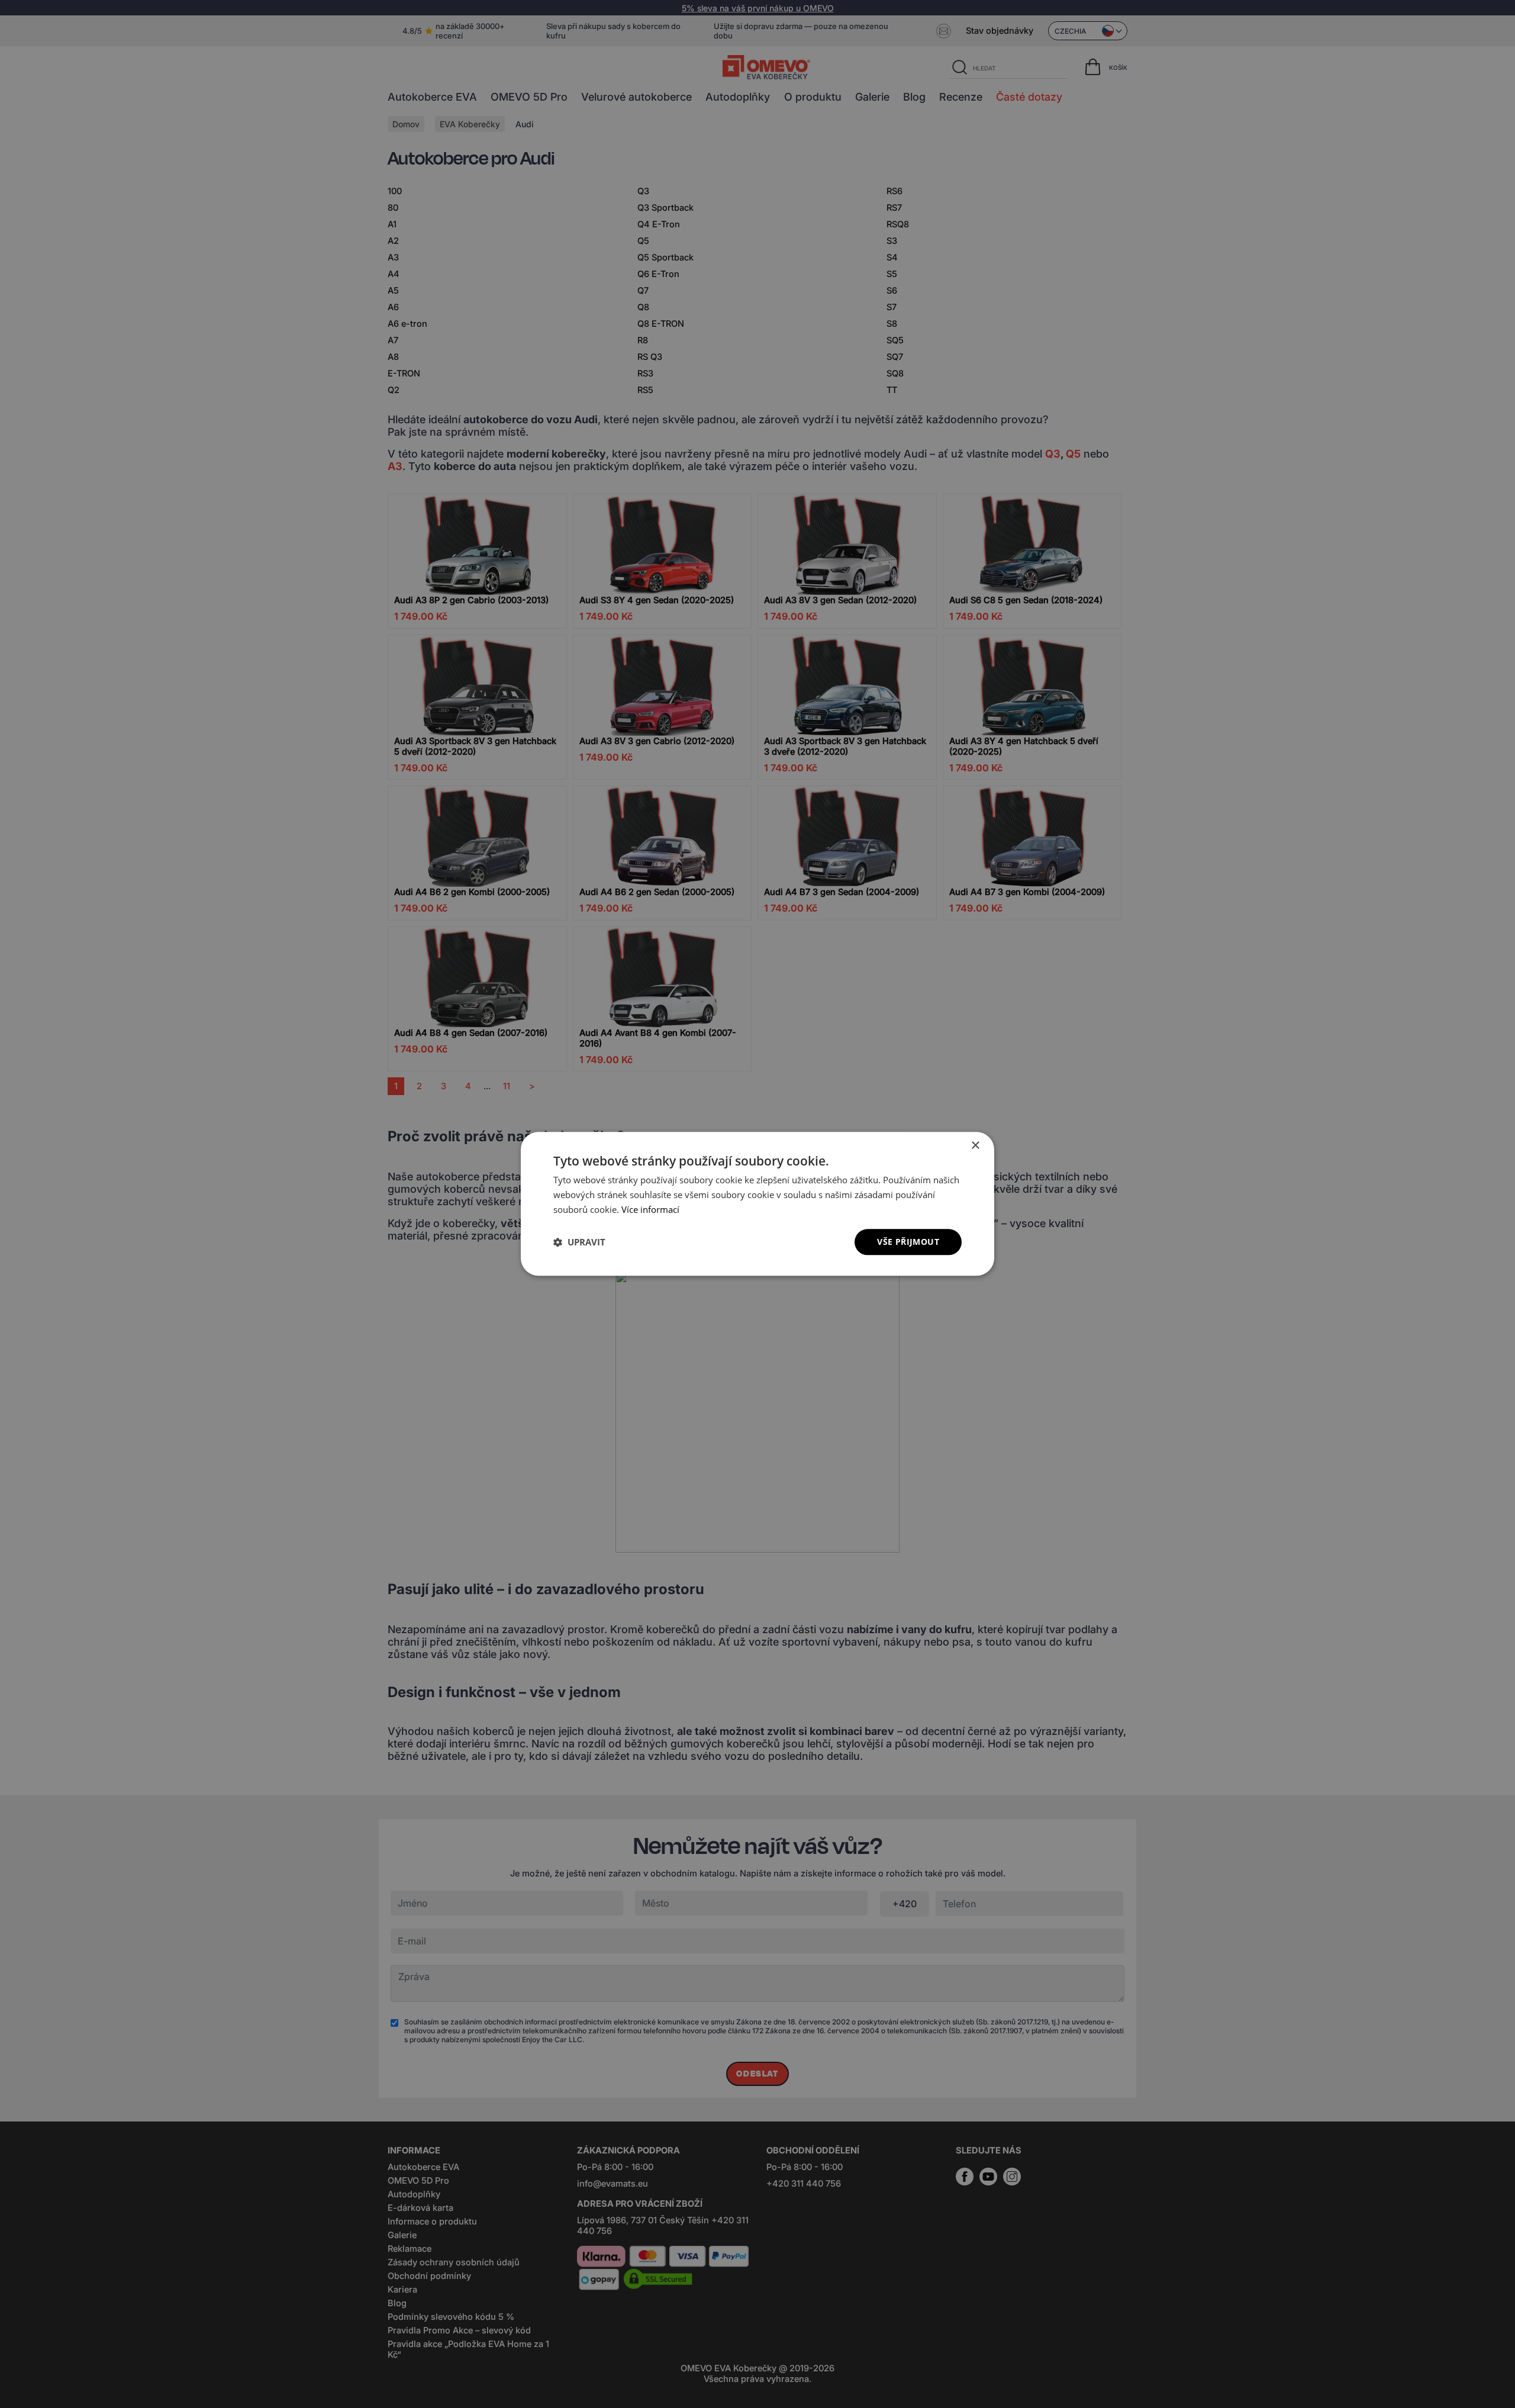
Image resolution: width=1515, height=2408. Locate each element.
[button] (579, 1242)
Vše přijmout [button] (908, 1242)
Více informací (650, 1209)
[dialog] (757, 1204)
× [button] (975, 1146)
